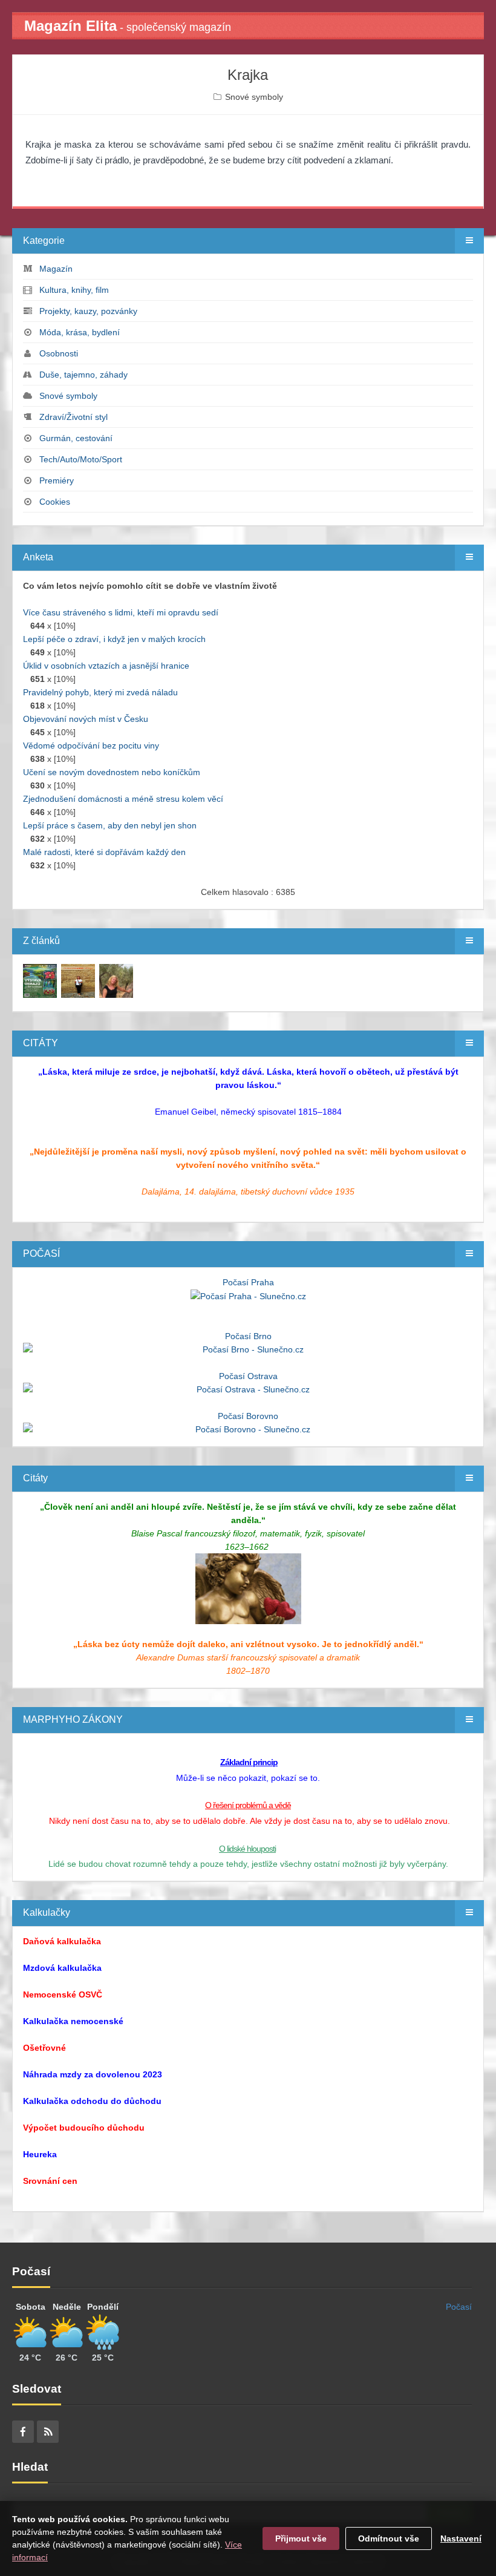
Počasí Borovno (248, 1416)
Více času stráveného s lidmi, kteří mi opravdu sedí (121, 612)
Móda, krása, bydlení (80, 332)
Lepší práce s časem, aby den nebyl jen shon (110, 825)
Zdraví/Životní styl (73, 417)
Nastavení (461, 2538)
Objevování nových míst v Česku (86, 719)
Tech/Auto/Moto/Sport (81, 459)
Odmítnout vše (389, 2538)
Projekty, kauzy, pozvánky (88, 311)
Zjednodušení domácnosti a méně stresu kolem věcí (123, 799)
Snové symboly (254, 97)
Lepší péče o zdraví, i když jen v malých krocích (114, 639)
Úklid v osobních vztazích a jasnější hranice (106, 666)
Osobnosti (59, 353)
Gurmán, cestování (76, 438)
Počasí (459, 2307)
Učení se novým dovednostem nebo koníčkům (112, 772)
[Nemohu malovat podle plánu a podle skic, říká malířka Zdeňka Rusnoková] (40, 980)
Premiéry (57, 480)
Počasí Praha (248, 1282)
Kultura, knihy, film (74, 290)
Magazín (56, 269)
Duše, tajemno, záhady (83, 375)
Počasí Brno (248, 1336)
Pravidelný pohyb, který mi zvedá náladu (100, 692)
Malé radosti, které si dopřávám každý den (104, 852)
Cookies (55, 502)
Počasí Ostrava (248, 1376)
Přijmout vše (301, 2538)
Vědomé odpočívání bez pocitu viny (91, 746)
